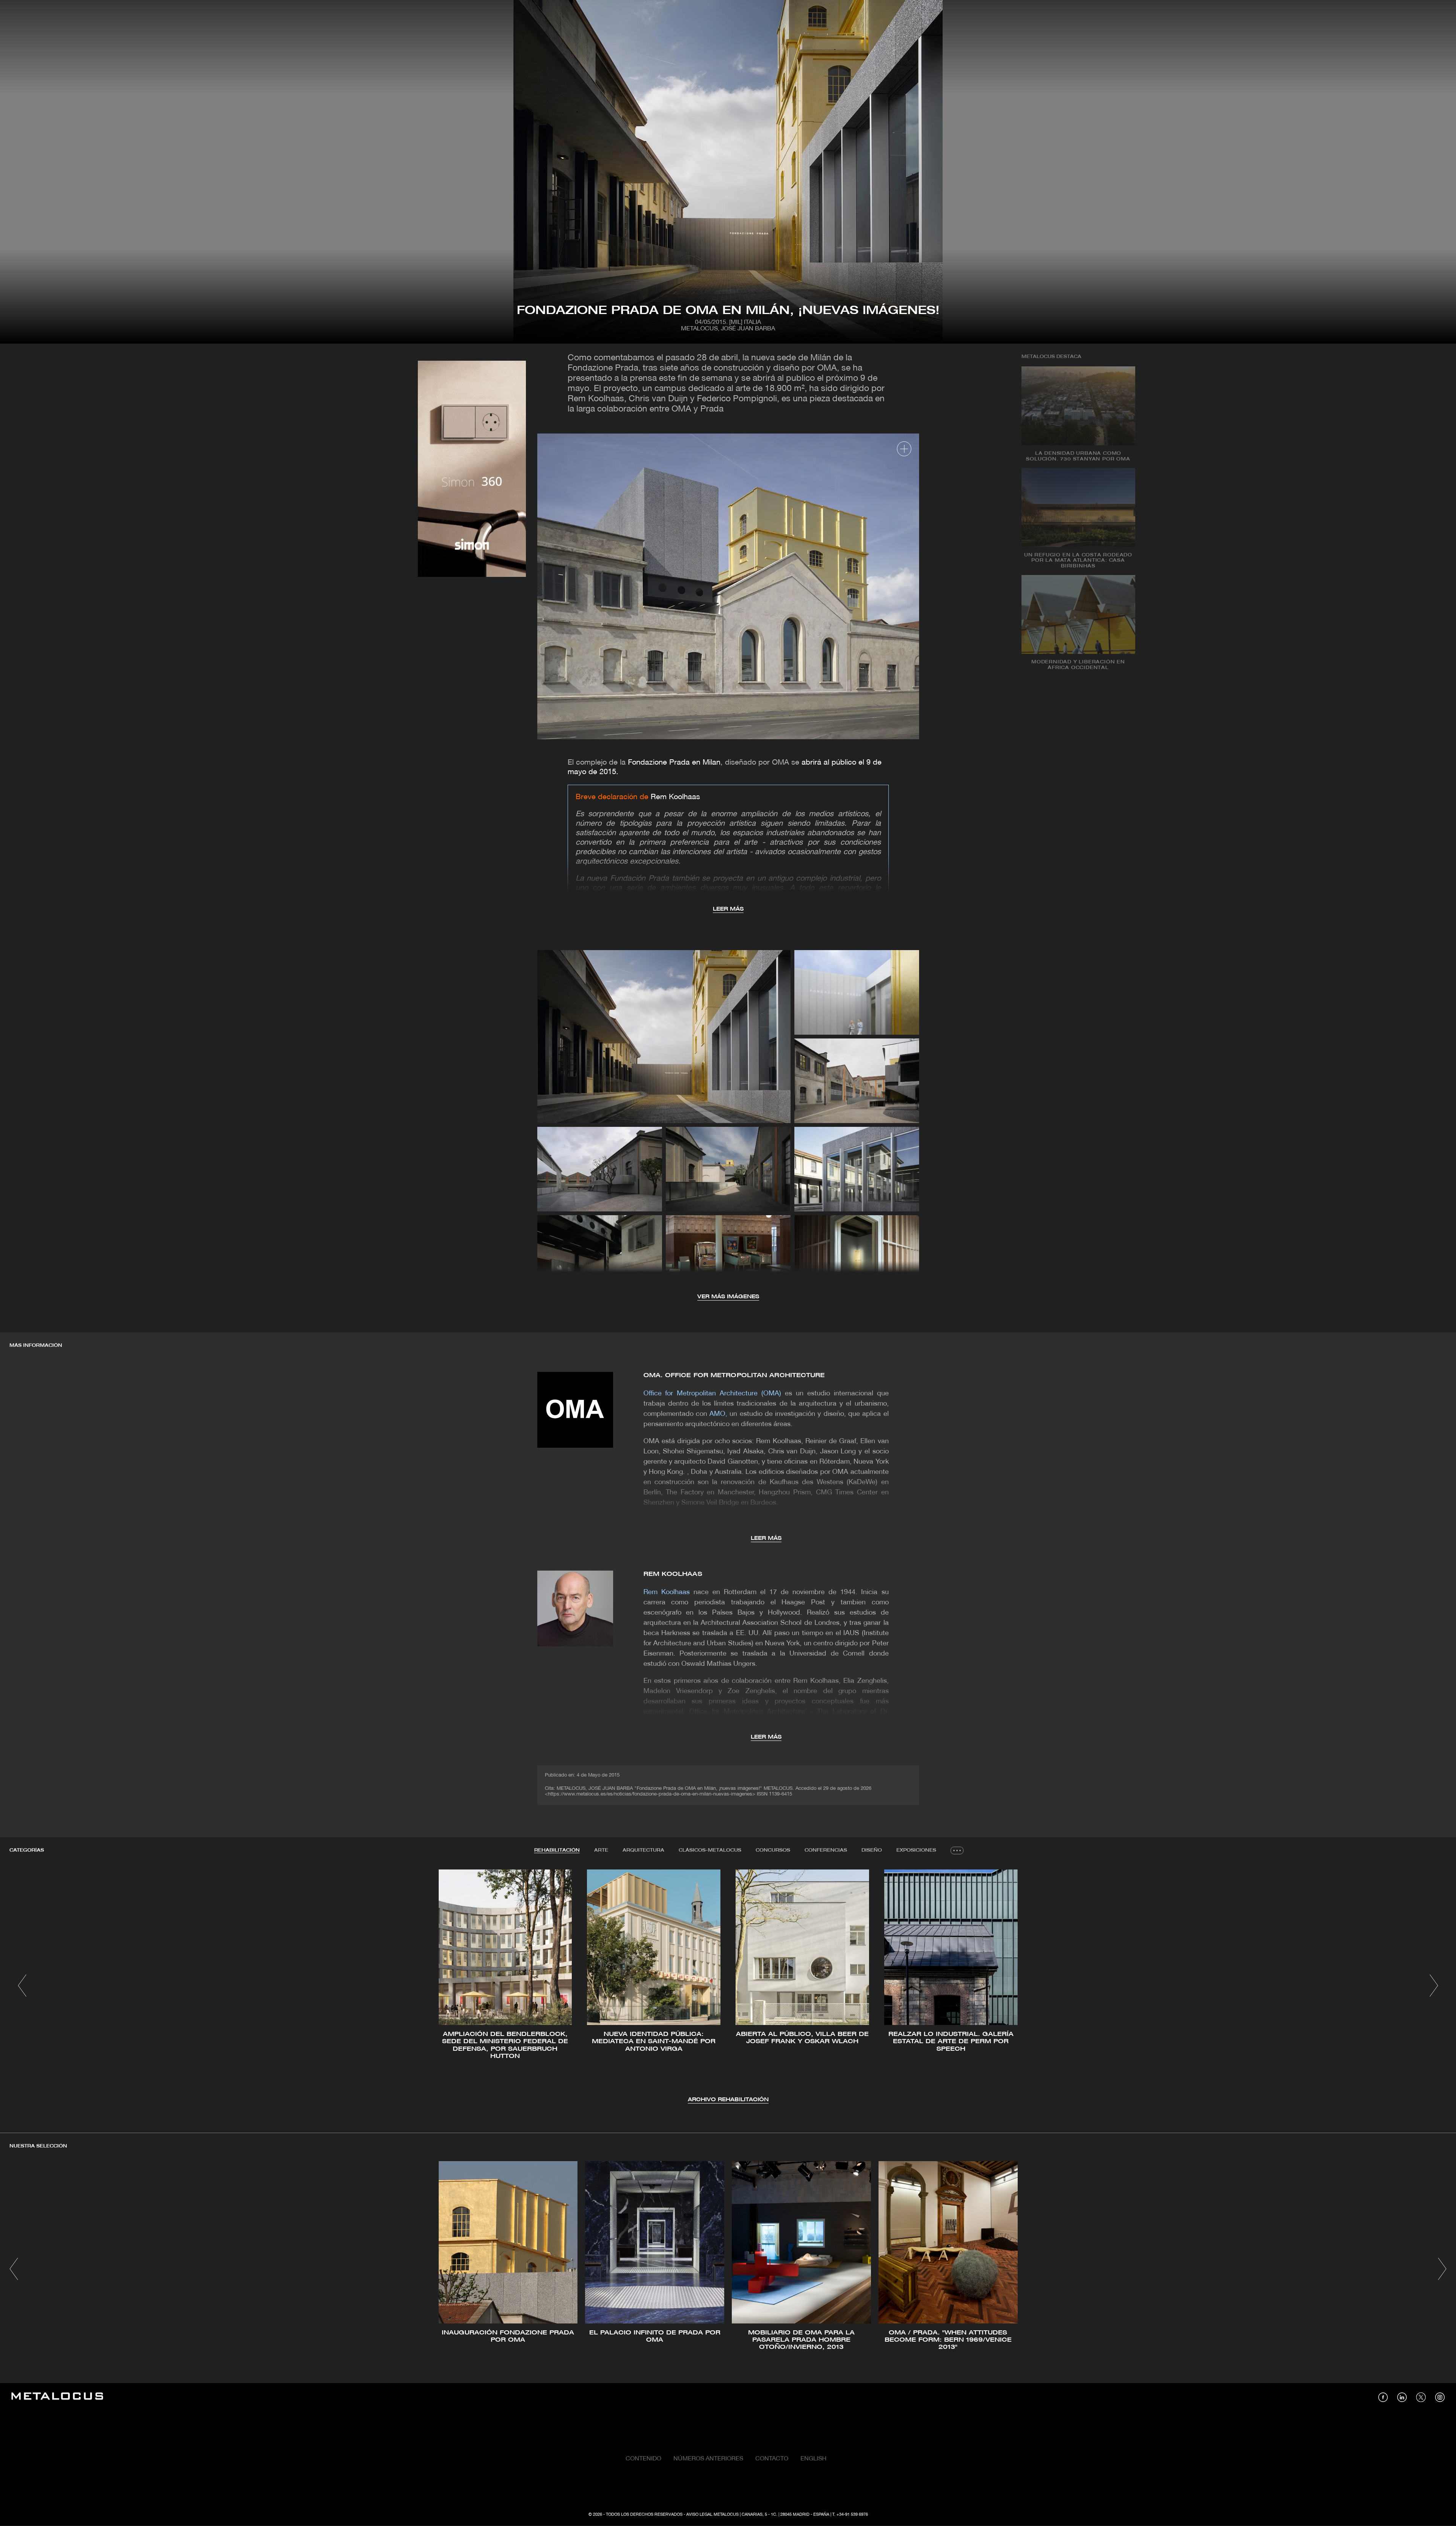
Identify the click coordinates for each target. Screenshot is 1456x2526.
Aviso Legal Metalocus (712, 2515)
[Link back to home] (57, 2397)
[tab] (557, 1851)
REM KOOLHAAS (673, 1574)
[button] (22, 1986)
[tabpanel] (728, 1987)
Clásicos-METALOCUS (710, 1850)
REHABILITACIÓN (557, 1850)
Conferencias (826, 1850)
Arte (601, 1850)
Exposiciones (916, 1850)
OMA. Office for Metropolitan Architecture (734, 1375)
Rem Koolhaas (675, 797)
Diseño (872, 1850)
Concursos (773, 1850)
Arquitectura (643, 1850)
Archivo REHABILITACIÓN (728, 2100)
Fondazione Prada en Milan (673, 763)
